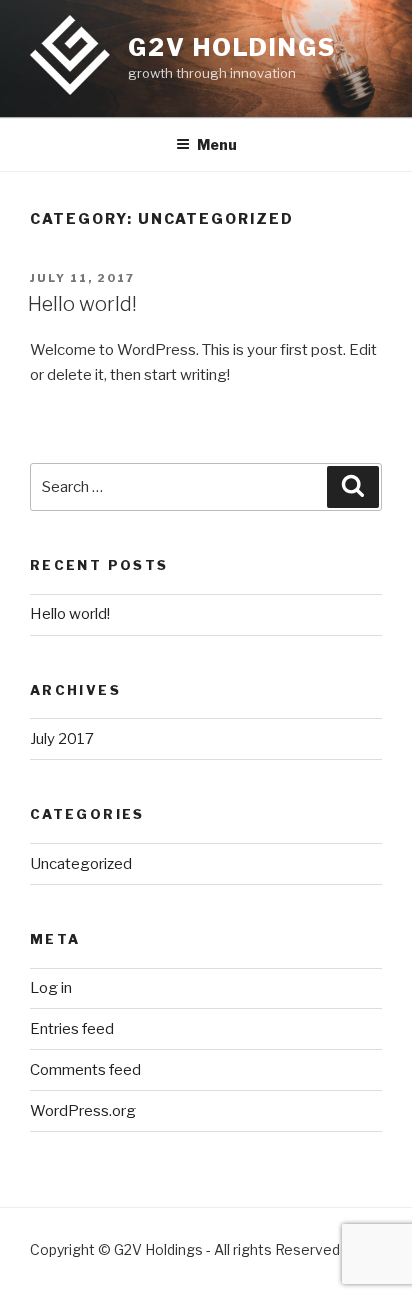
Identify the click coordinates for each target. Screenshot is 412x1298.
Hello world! (82, 304)
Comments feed (85, 1070)
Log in (51, 988)
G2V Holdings (232, 47)
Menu (217, 144)
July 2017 (62, 739)
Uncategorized (81, 864)
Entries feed (72, 1029)
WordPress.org (83, 1111)
